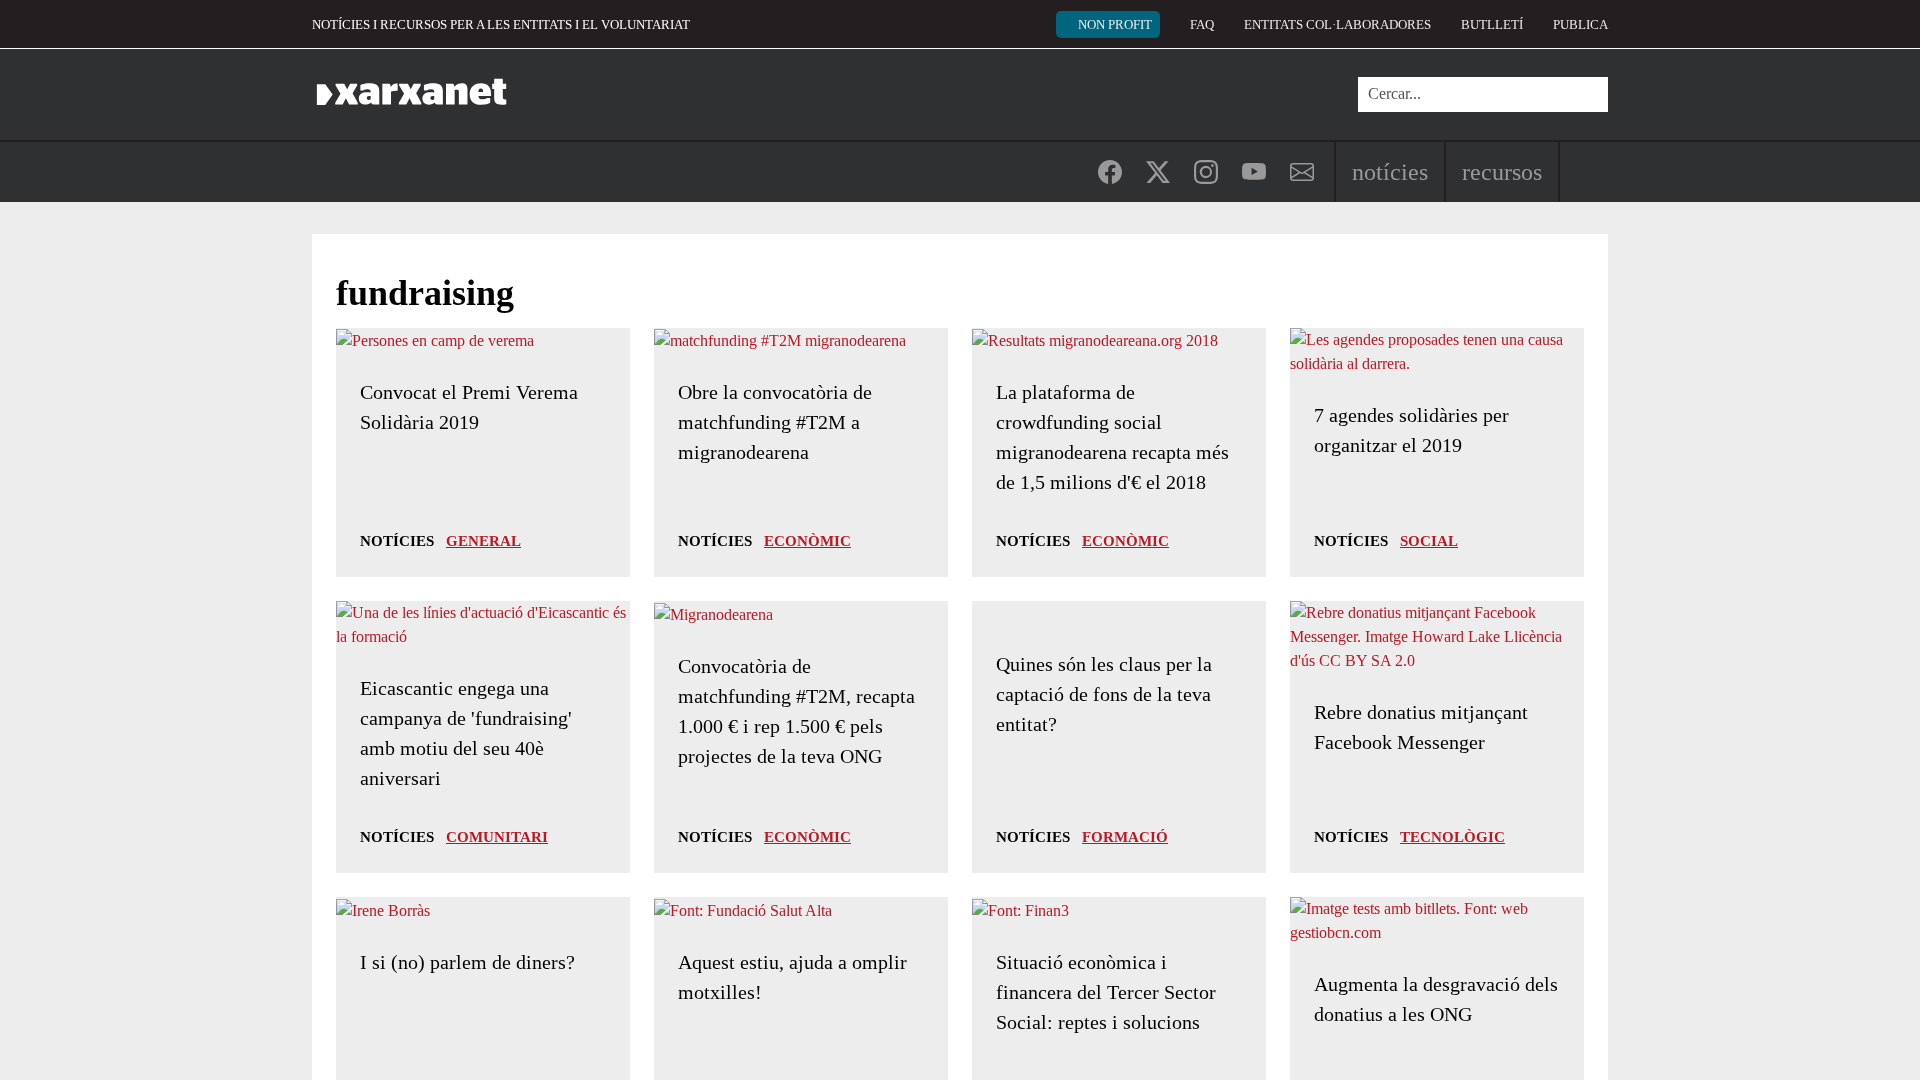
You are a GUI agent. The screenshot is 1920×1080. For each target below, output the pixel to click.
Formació (1125, 837)
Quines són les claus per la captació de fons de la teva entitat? (1104, 694)
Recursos (1502, 172)
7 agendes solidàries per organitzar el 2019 (1411, 430)
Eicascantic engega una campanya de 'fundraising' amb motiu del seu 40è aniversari (466, 733)
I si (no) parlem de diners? (467, 962)
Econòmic (807, 541)
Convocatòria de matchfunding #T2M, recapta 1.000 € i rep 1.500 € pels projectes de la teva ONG (796, 711)
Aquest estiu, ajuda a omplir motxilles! (792, 977)
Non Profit (1115, 24)
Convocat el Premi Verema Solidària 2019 (469, 407)
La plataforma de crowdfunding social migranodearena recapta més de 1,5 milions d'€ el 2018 (1112, 437)
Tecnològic (1452, 837)
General (483, 541)
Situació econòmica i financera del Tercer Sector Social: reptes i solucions (1106, 992)
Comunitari (497, 837)
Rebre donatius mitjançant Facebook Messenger (1421, 727)
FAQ (1202, 24)
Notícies (1390, 172)
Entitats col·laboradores (1337, 24)
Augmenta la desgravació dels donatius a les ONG (1436, 999)
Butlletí (1492, 24)
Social (1429, 541)
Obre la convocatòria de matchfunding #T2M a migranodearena (775, 422)
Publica (1580, 24)
